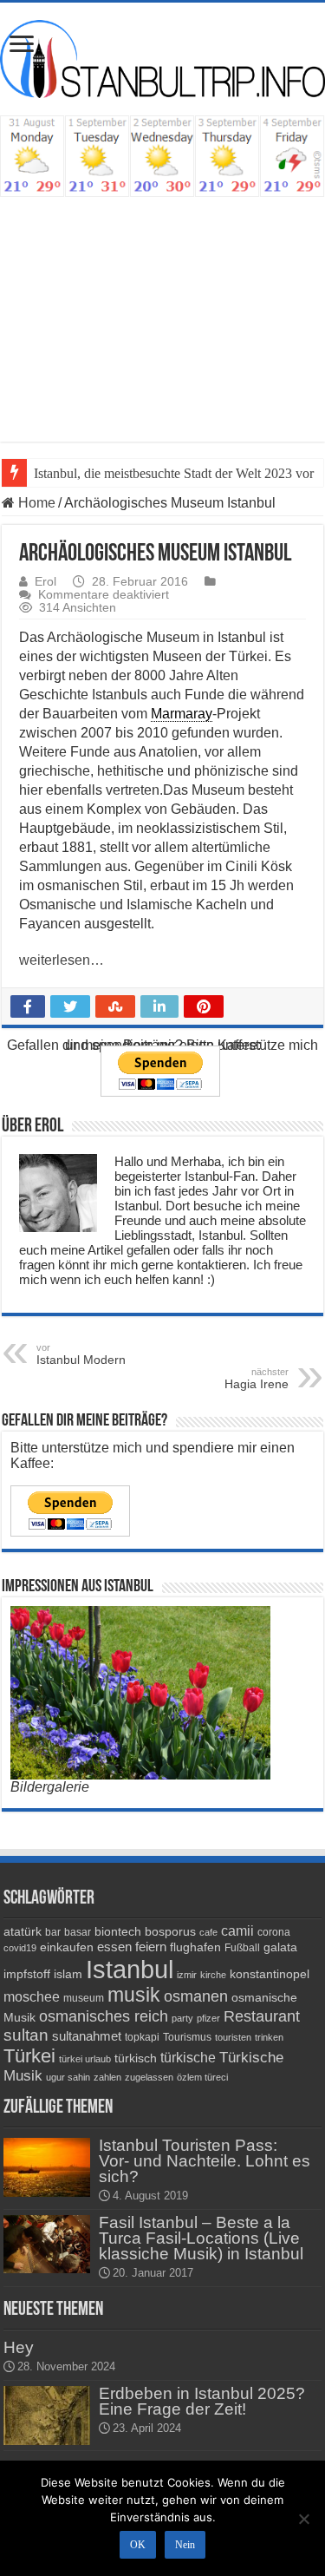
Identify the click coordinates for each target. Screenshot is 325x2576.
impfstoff (27, 1974)
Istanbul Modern (81, 1354)
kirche (213, 1975)
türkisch (136, 2058)
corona (274, 1932)
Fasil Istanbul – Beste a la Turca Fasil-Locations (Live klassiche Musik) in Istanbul (201, 2238)
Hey (19, 2347)
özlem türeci (202, 2077)
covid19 (20, 1948)
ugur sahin (68, 2077)
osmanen (196, 1996)
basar (78, 1932)
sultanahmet (87, 2036)
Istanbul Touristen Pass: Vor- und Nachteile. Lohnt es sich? (205, 2161)
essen (114, 1947)
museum (84, 1998)
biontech (118, 1931)
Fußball (242, 1948)
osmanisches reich (104, 2016)
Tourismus (187, 2037)
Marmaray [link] (182, 714)
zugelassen (149, 2077)
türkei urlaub (85, 2059)
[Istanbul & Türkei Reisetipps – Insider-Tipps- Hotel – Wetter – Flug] (162, 58)
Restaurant (262, 2016)
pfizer (208, 2018)
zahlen (107, 2077)
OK (138, 2545)
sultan (26, 2035)
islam (68, 1974)
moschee (32, 1997)
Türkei (29, 2056)
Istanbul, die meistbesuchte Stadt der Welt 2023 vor (174, 473)
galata (280, 1947)
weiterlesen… (62, 960)
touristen (233, 2037)
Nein (185, 2545)
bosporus (170, 1931)
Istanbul (130, 1969)
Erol (45, 582)
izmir (187, 1975)
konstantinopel (270, 1974)
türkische (188, 2058)
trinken (269, 2037)
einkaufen (67, 1947)
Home (35, 503)
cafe (208, 1932)
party (182, 2018)
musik (134, 1995)
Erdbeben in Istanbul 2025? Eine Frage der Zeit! (202, 2401)
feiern (151, 1947)
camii (237, 1931)
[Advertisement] (162, 311)
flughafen (195, 1947)
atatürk (23, 1931)
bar (53, 1932)
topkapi (142, 2037)
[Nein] (303, 2519)
